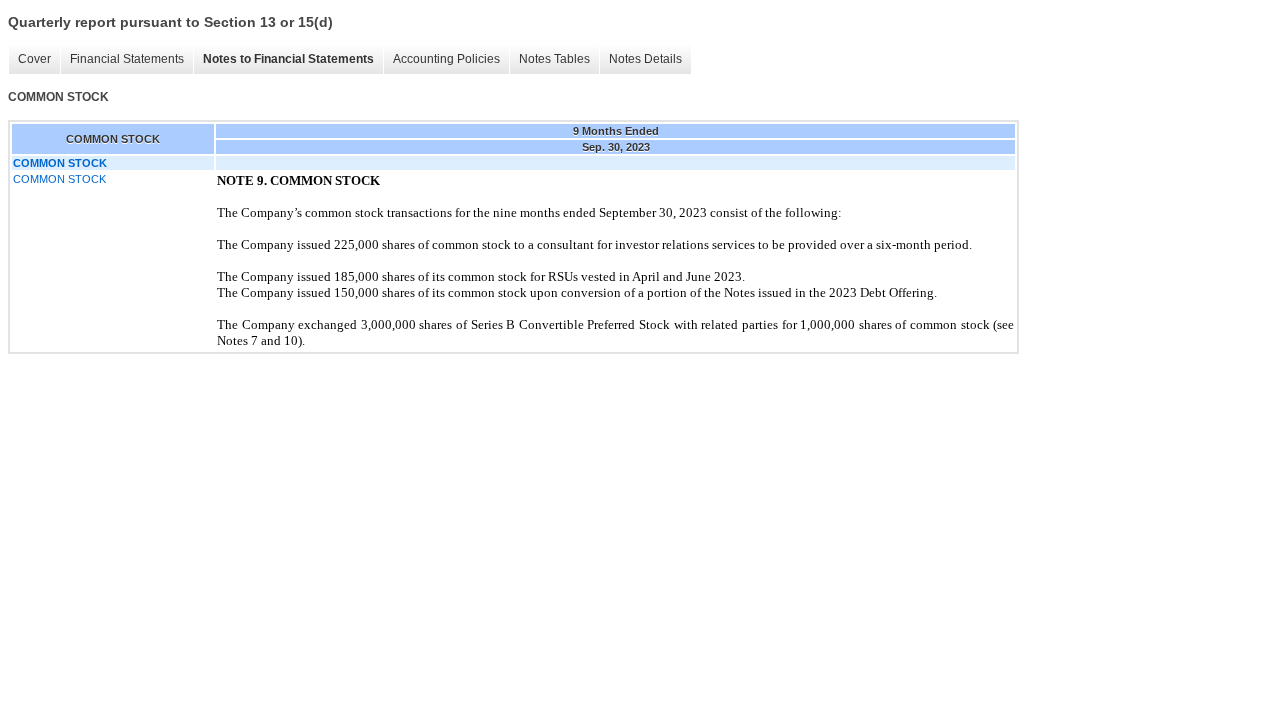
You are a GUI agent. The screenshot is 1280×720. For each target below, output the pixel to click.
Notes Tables (554, 59)
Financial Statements (127, 59)
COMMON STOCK (59, 179)
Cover (34, 59)
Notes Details (645, 59)
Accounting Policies (446, 59)
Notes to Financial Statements (288, 59)
